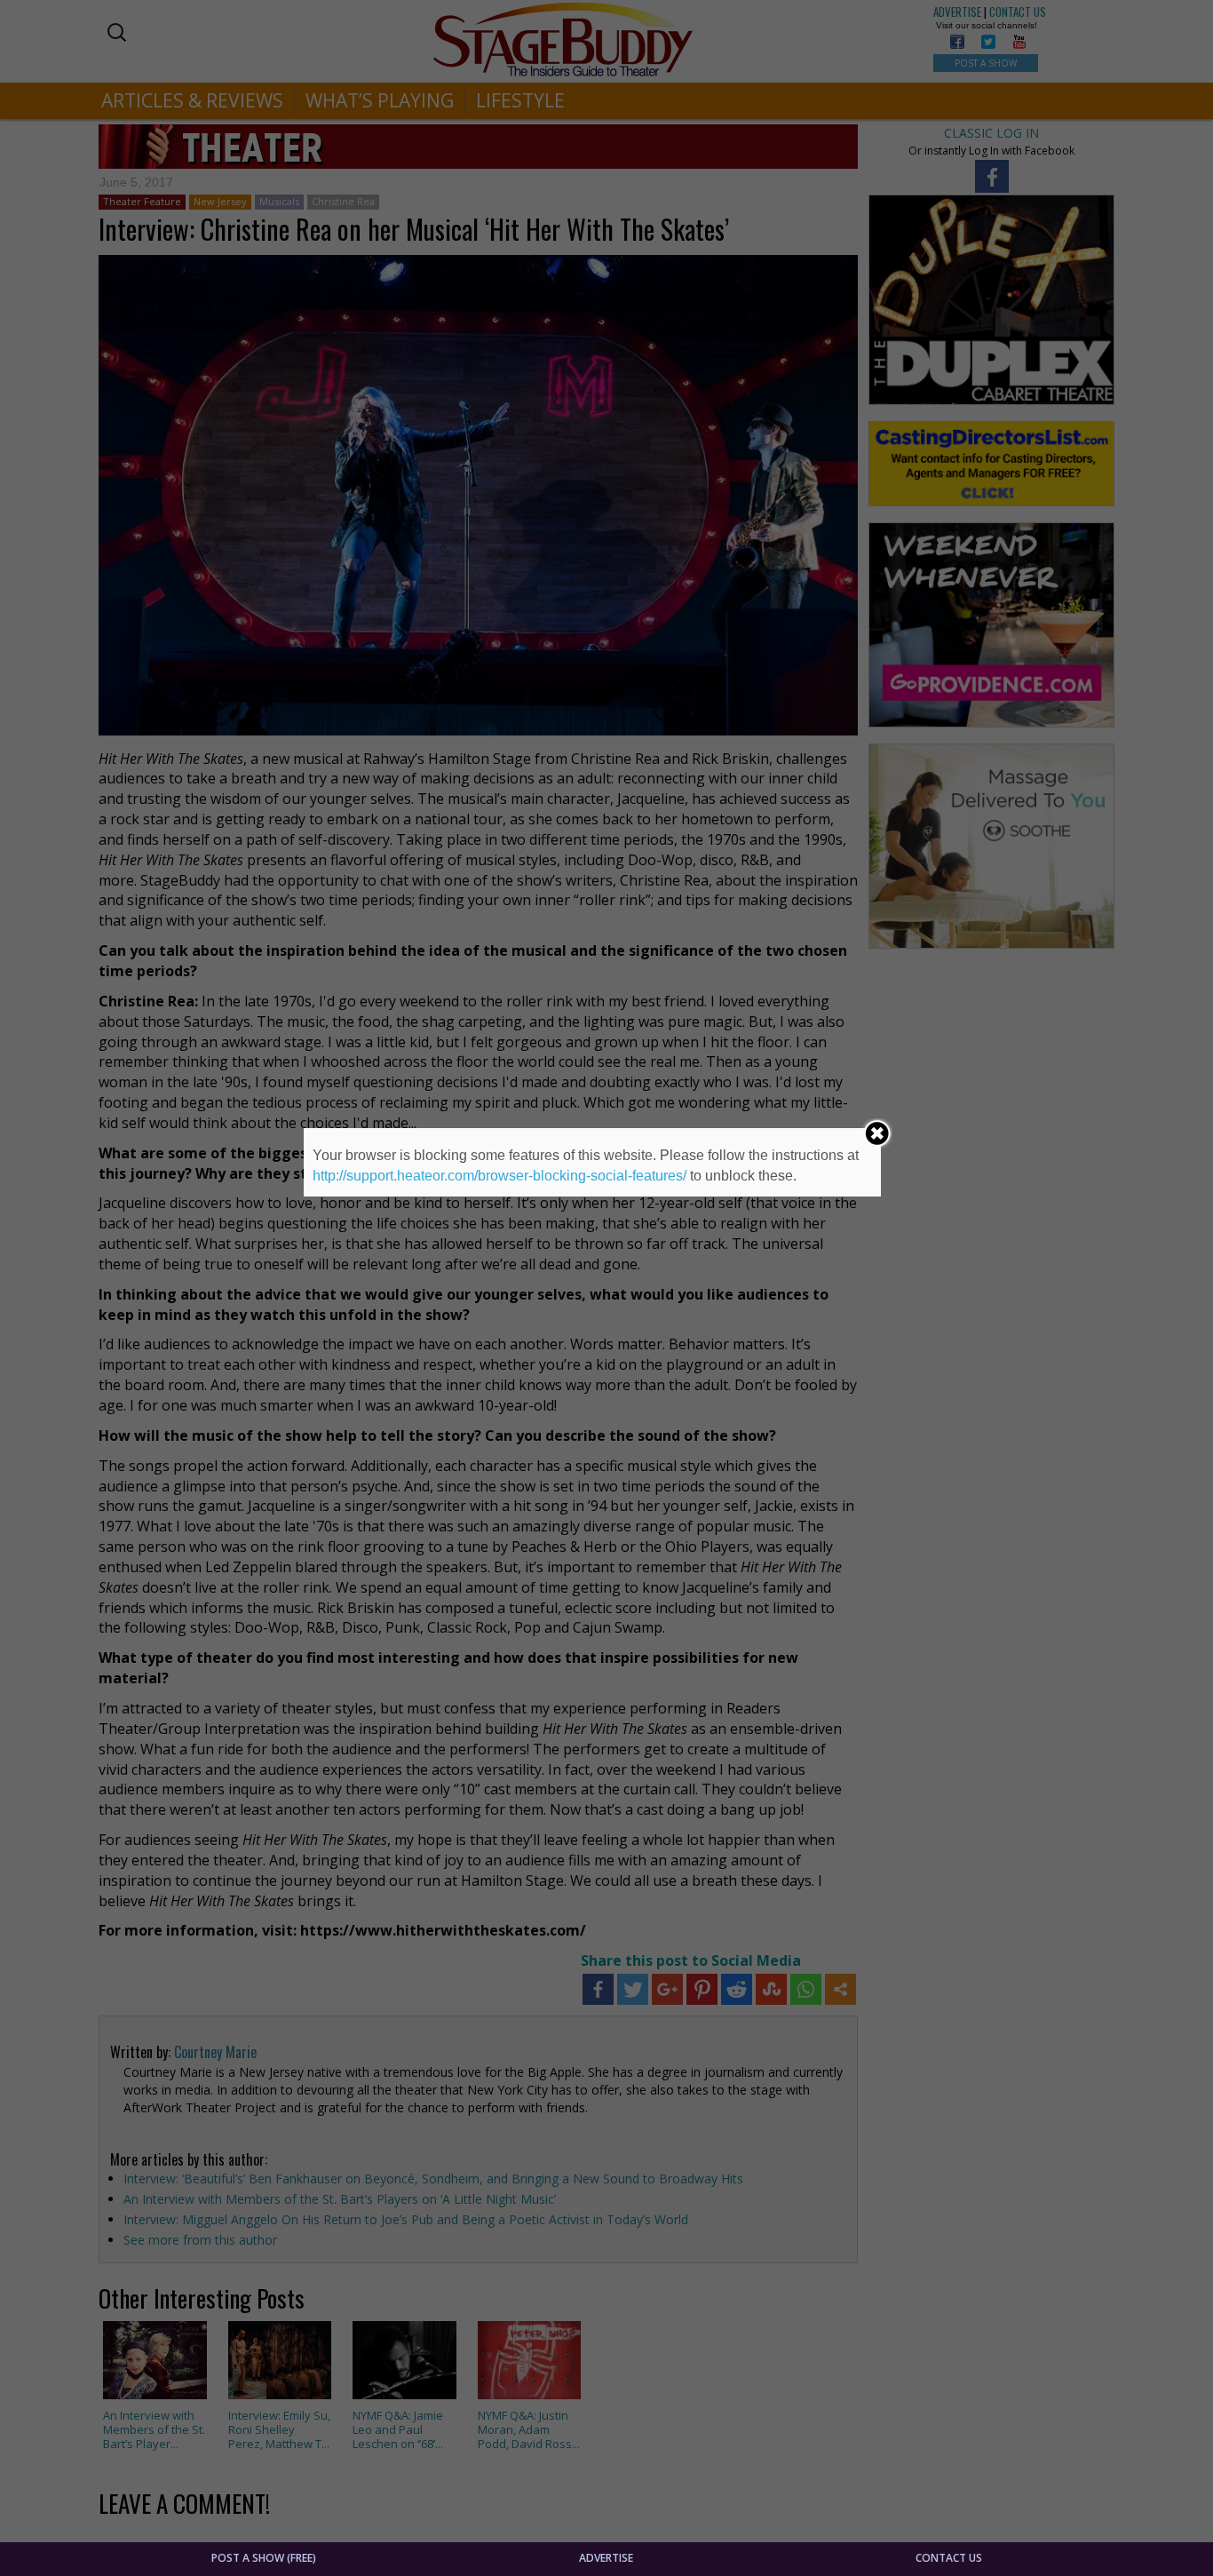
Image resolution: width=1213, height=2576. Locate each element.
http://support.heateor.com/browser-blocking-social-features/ (499, 1176)
